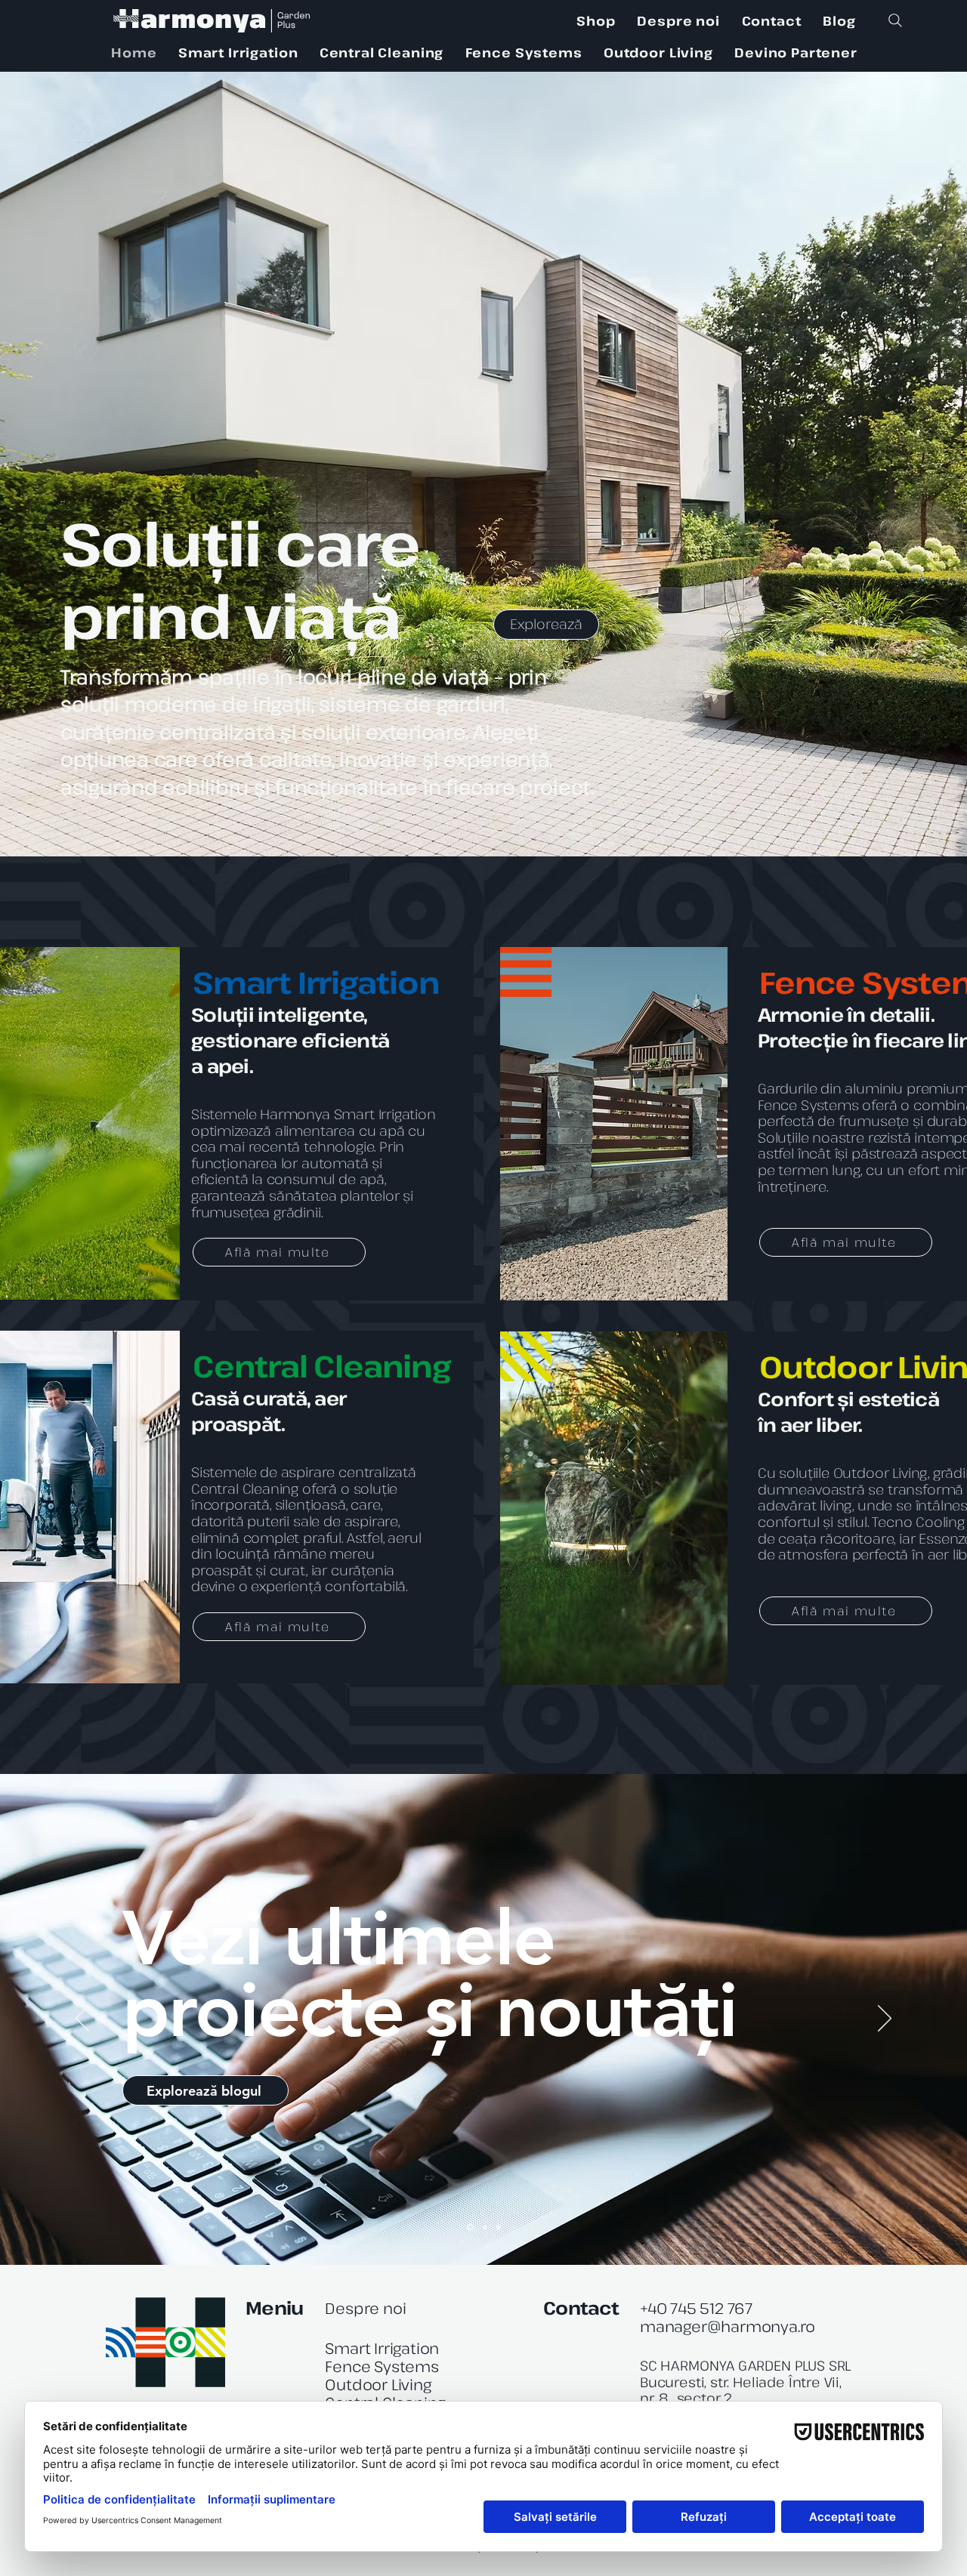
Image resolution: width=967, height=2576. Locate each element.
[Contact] (499, 2227)
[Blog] (469, 2227)
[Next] (885, 2019)
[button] (238, 52)
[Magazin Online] (484, 2227)
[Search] (895, 20)
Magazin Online (363, 1923)
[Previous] (82, 2019)
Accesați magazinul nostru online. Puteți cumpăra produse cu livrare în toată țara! (439, 2013)
